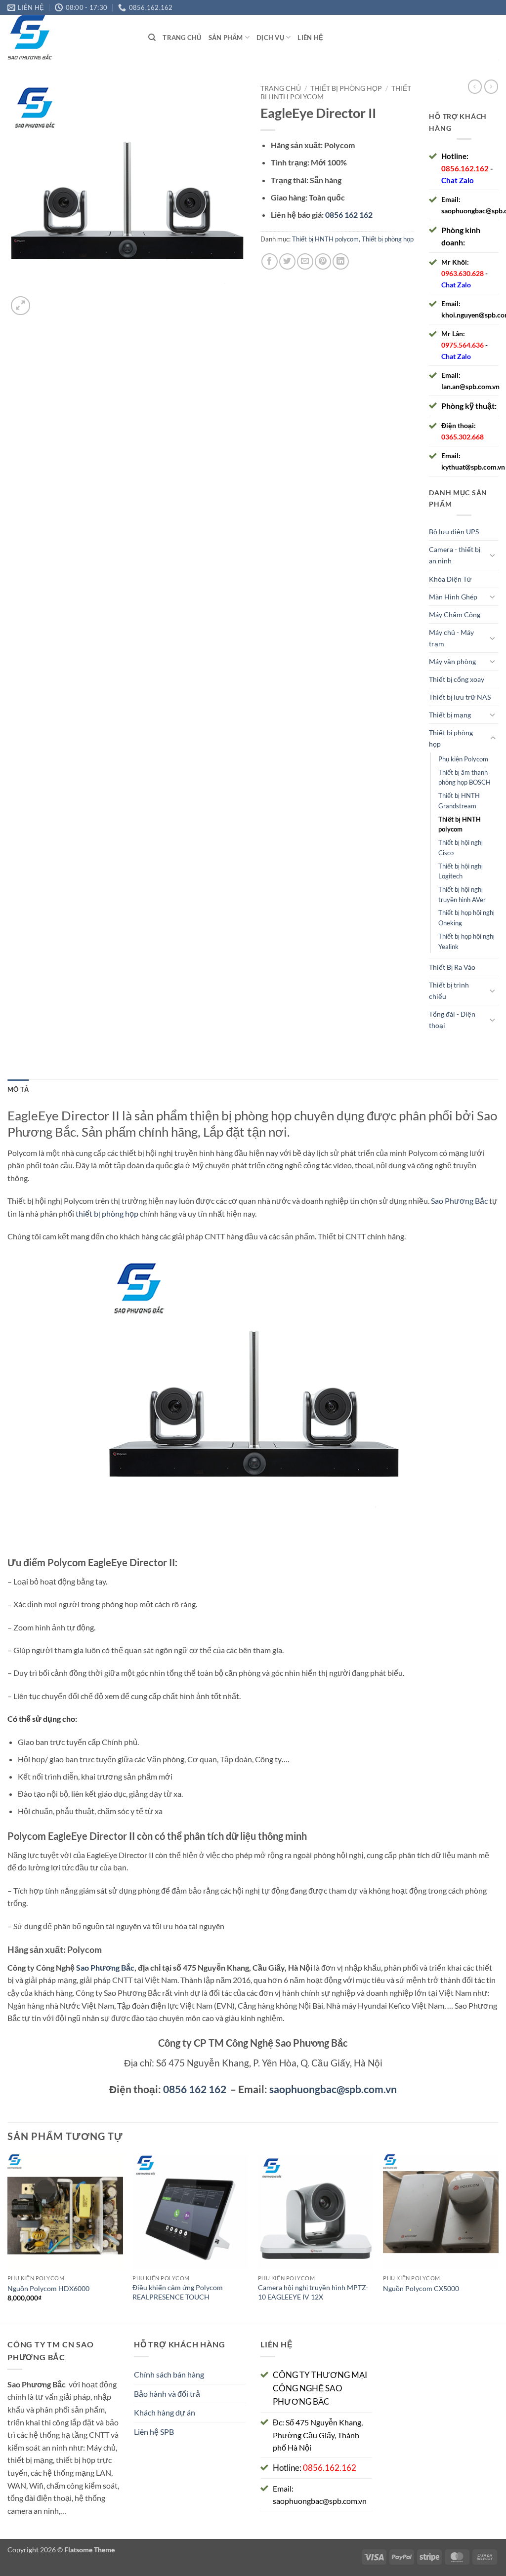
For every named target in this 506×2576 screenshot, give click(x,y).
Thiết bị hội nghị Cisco (461, 848)
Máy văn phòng (452, 661)
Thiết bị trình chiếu (449, 991)
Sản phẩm (226, 38)
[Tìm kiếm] (152, 38)
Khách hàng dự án (165, 2412)
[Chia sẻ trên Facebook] (270, 261)
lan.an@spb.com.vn (470, 386)
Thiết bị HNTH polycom (325, 239)
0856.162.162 (465, 168)
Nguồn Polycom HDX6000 (48, 2288)
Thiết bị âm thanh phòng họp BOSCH (464, 777)
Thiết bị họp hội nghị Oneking (466, 918)
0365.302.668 (463, 437)
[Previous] (8, 2238)
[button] (21, 306)
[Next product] (475, 86)
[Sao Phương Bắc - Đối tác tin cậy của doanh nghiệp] (70, 37)
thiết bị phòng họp (107, 1213)
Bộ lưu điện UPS (454, 532)
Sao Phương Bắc (459, 1201)
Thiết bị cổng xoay (457, 679)
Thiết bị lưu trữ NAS (460, 697)
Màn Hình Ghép (453, 597)
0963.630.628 (463, 273)
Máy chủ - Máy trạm (451, 638)
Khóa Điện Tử (450, 579)
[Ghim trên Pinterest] (323, 261)
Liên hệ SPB (154, 2432)
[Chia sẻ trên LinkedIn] (341, 261)
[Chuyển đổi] (493, 555)
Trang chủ (182, 38)
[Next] (498, 2238)
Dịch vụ (270, 38)
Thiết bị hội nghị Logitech (461, 871)
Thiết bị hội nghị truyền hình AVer (462, 894)
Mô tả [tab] (18, 1089)
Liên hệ (310, 38)
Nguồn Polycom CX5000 (421, 2288)
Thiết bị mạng (450, 715)
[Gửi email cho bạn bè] (305, 261)
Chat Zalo (458, 180)
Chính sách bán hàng (169, 2374)
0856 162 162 (195, 2089)
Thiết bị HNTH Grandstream (459, 801)
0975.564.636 (463, 345)
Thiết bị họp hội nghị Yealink (466, 941)
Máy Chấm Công (455, 614)
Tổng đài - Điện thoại (452, 1020)
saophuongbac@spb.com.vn (333, 2089)
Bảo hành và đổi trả (167, 2394)
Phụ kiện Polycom (463, 759)
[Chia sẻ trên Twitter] (287, 261)
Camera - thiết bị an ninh (455, 555)
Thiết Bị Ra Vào (452, 967)
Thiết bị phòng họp (346, 88)
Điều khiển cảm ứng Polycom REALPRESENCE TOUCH (178, 2292)
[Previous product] (491, 86)
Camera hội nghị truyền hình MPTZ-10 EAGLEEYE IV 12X (313, 2292)
